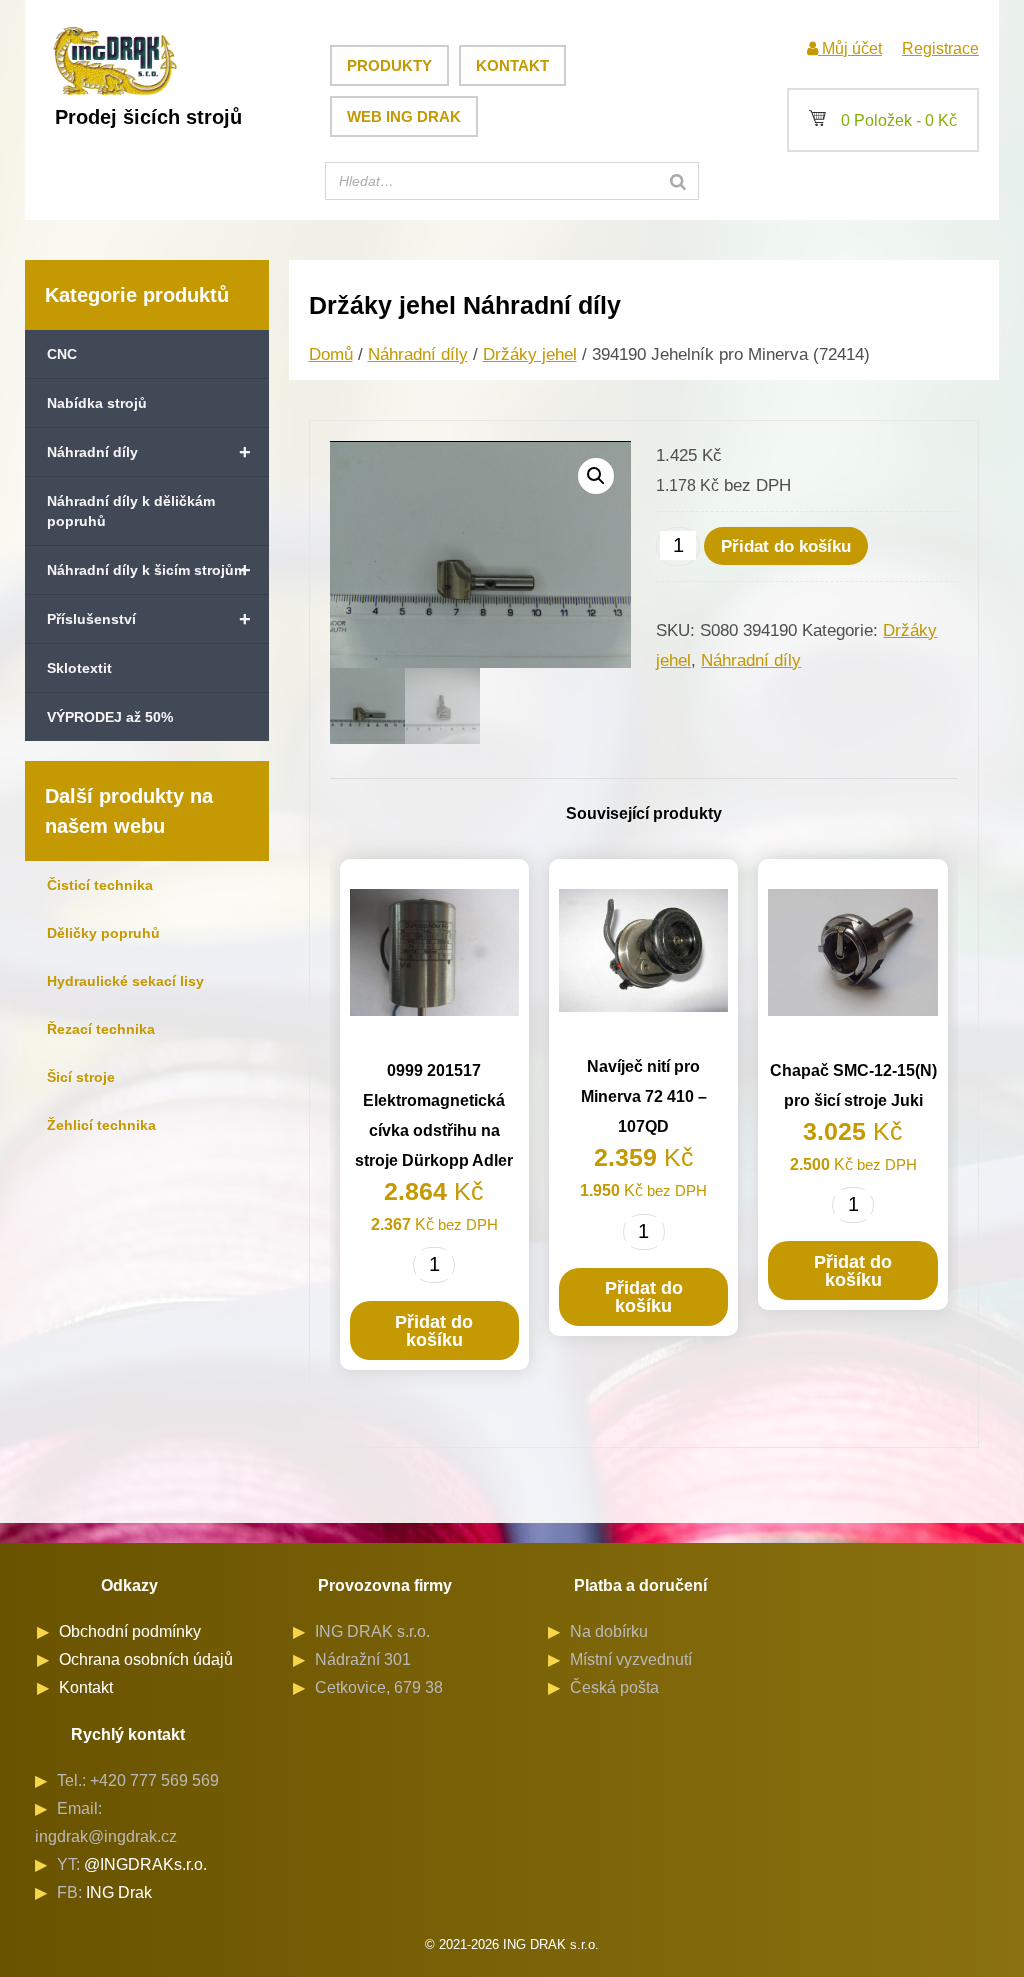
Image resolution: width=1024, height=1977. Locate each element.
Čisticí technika (100, 885)
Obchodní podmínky (130, 1631)
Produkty (389, 65)
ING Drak (119, 1892)
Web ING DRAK (404, 116)
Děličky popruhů (103, 933)
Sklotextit (79, 668)
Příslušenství (149, 619)
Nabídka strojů (97, 403)
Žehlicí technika (101, 1125)
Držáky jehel (530, 354)
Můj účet (850, 48)
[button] (596, 476)
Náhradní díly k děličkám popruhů (131, 511)
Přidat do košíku (786, 546)
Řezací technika (101, 1029)
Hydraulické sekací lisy (125, 981)
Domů (331, 354)
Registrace (940, 48)
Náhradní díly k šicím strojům (149, 570)
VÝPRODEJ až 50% (110, 717)
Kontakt (512, 65)
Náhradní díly (149, 452)
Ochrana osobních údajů (146, 1659)
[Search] (678, 181)
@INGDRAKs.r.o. (145, 1864)
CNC (62, 354)
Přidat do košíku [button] (434, 1331)
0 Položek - (883, 120)
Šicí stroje (81, 1077)
